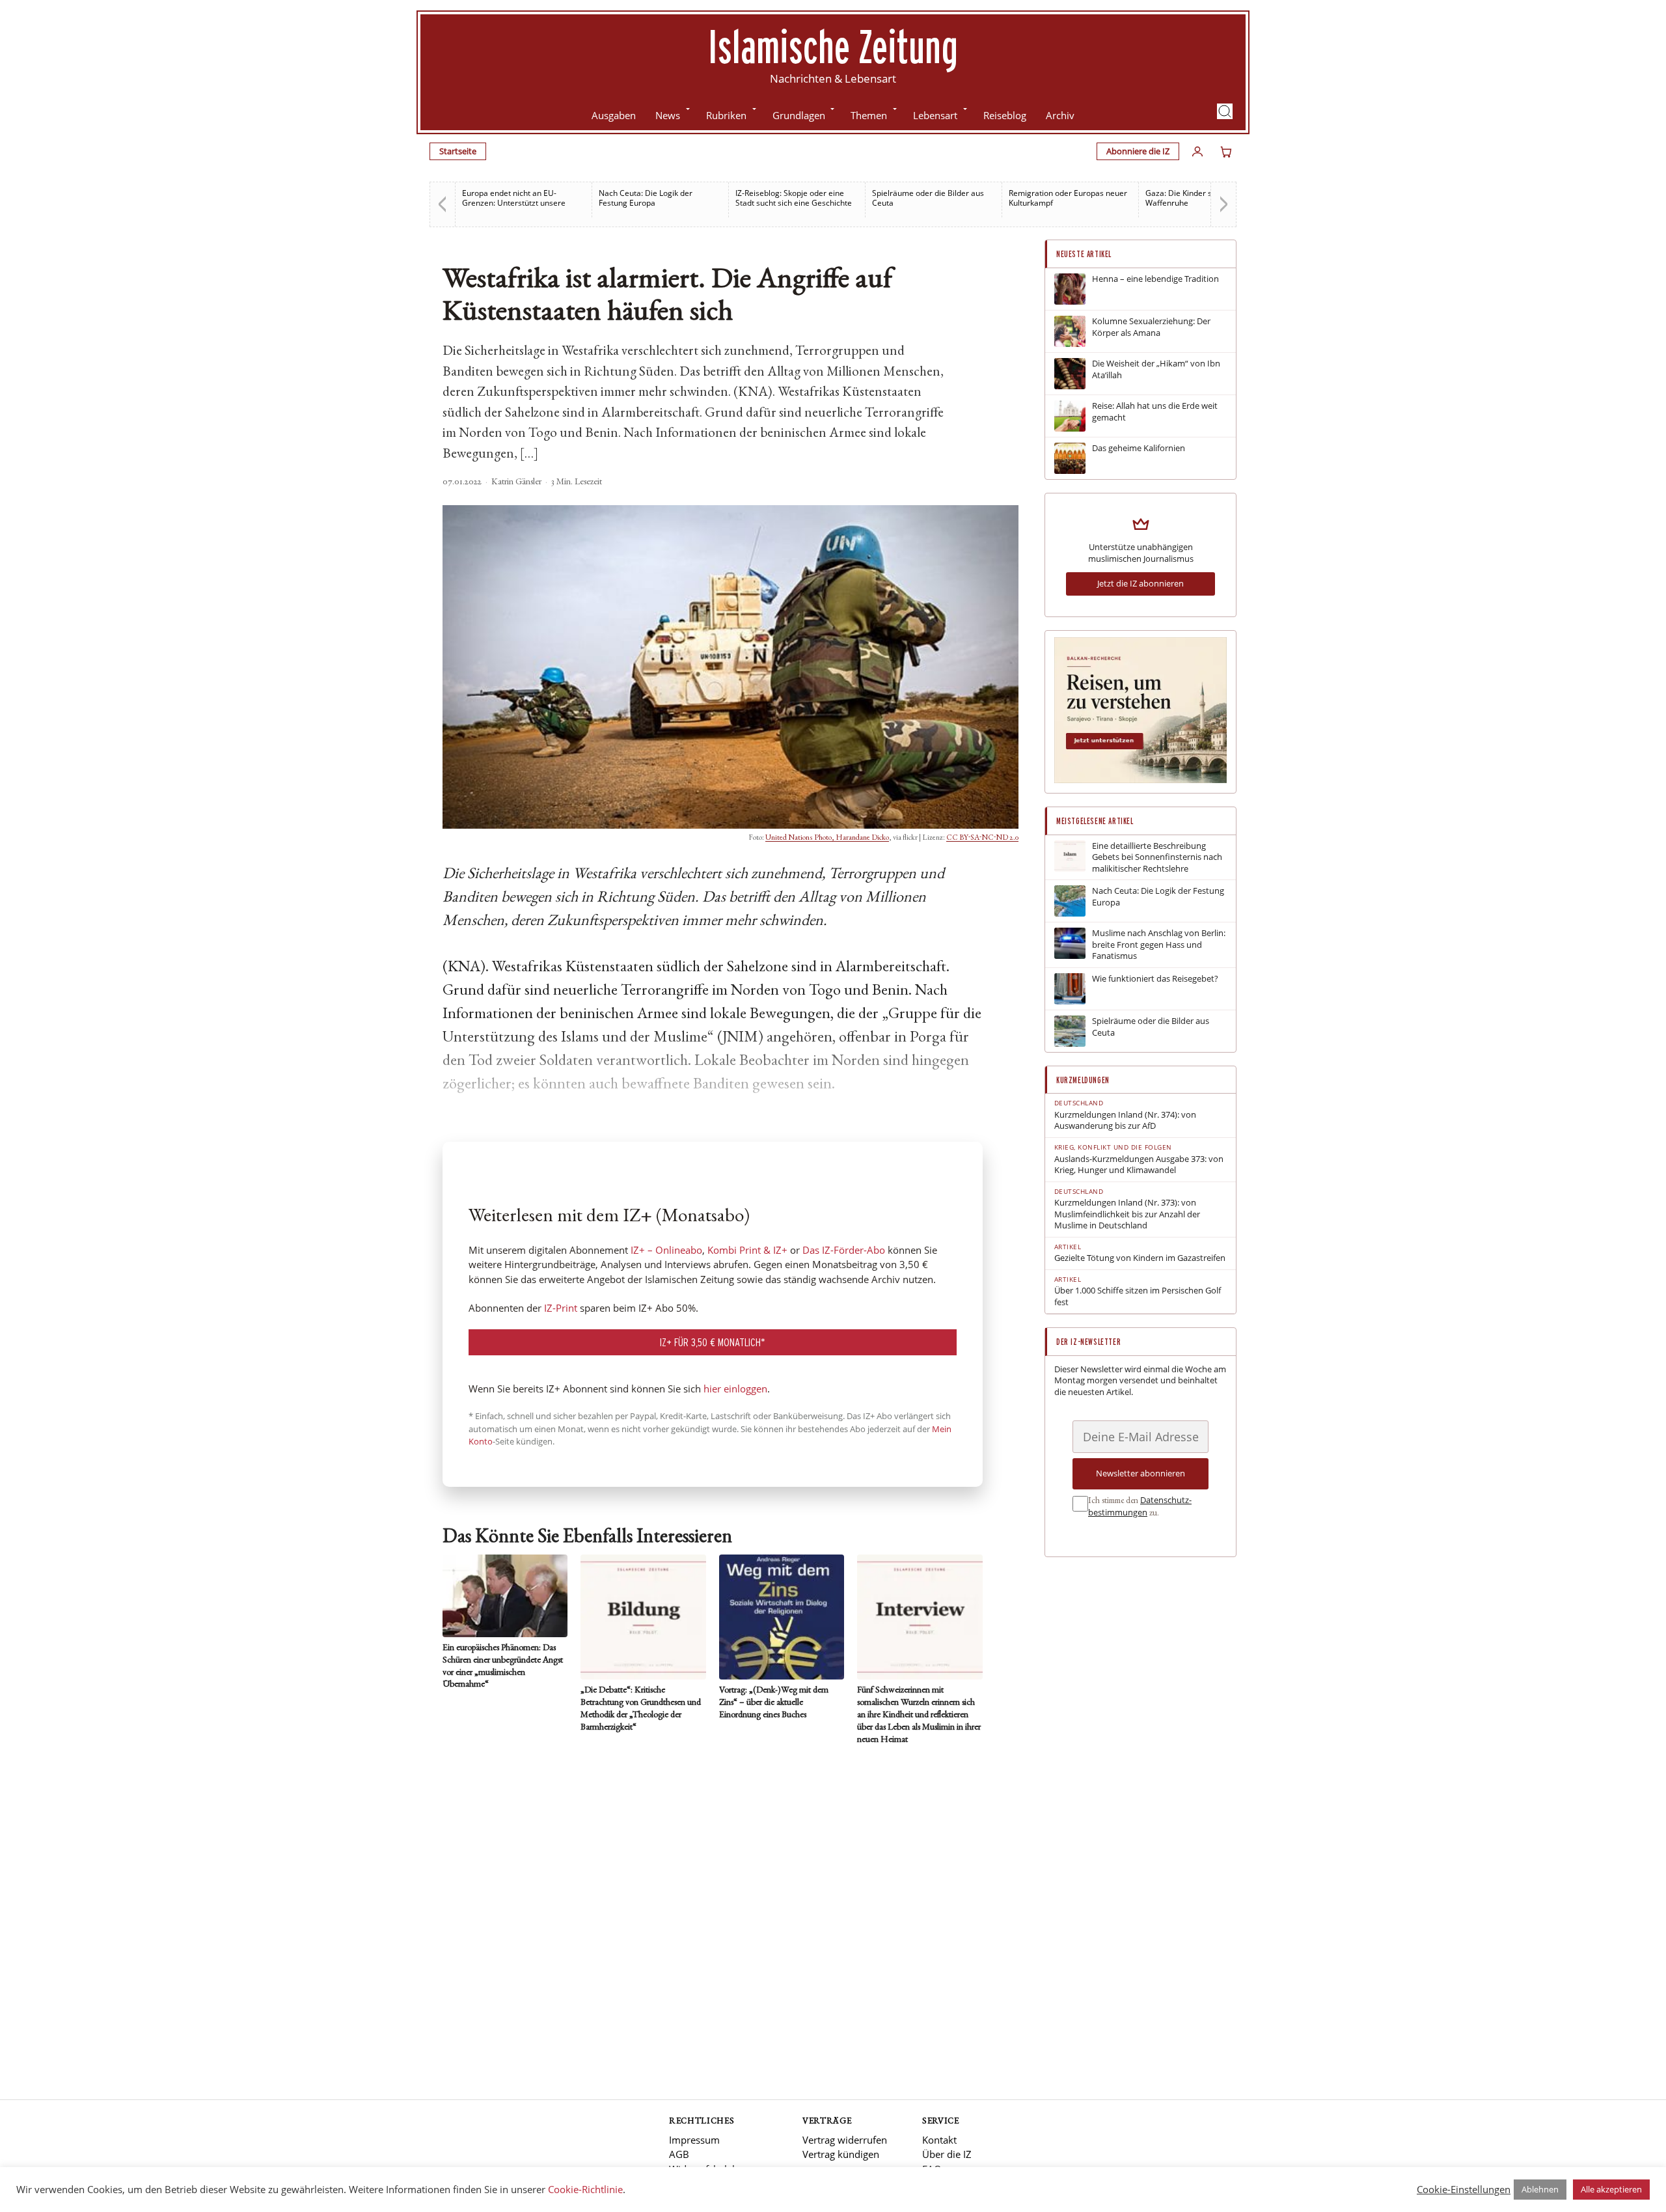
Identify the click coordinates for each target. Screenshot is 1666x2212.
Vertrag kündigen (841, 2154)
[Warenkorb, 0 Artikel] (1226, 152)
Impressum (694, 2140)
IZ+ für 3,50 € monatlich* (713, 1342)
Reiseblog (1005, 115)
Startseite (458, 151)
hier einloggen (735, 1389)
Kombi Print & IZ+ (747, 1250)
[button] (1225, 111)
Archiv (1060, 115)
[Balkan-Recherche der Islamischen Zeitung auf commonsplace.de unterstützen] (1140, 780)
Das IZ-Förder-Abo (844, 1250)
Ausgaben (614, 115)
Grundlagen (799, 115)
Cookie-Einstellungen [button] (1464, 2189)
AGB (679, 2154)
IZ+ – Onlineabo (666, 1250)
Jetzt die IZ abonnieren (1140, 583)
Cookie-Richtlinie (585, 2189)
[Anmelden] (1197, 152)
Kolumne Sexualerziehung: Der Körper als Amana (1151, 327)
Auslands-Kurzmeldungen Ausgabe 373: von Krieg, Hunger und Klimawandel (1139, 1165)
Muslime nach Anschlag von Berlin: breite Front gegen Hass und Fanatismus (1159, 945)
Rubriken (726, 115)
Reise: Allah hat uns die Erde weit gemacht (1155, 412)
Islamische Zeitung (833, 46)
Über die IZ (947, 2154)
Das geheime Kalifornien (1139, 448)
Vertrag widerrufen (845, 2140)
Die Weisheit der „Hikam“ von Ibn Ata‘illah (1156, 369)
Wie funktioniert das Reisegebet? (1155, 979)
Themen (869, 115)
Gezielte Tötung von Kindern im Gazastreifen (1140, 1258)
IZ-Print (561, 1308)
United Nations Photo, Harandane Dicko (827, 838)
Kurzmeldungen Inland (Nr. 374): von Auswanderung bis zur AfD (1125, 1121)
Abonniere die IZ (1138, 151)
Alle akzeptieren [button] (1611, 2189)
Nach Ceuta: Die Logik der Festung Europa (646, 198)
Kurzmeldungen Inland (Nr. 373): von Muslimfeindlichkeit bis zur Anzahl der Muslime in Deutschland (1127, 1214)
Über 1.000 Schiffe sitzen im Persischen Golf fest (1138, 1296)
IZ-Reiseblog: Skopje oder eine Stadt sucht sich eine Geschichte (794, 198)
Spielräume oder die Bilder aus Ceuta (928, 198)
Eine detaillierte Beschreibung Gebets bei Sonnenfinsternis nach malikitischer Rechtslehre (1157, 857)
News (668, 115)
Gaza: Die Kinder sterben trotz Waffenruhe (1200, 198)
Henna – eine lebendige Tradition (1155, 279)
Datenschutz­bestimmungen (1140, 1506)
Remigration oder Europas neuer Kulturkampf (1068, 198)
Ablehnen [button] (1540, 2189)
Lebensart (935, 115)
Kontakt (939, 2140)
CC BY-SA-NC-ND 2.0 (982, 838)
